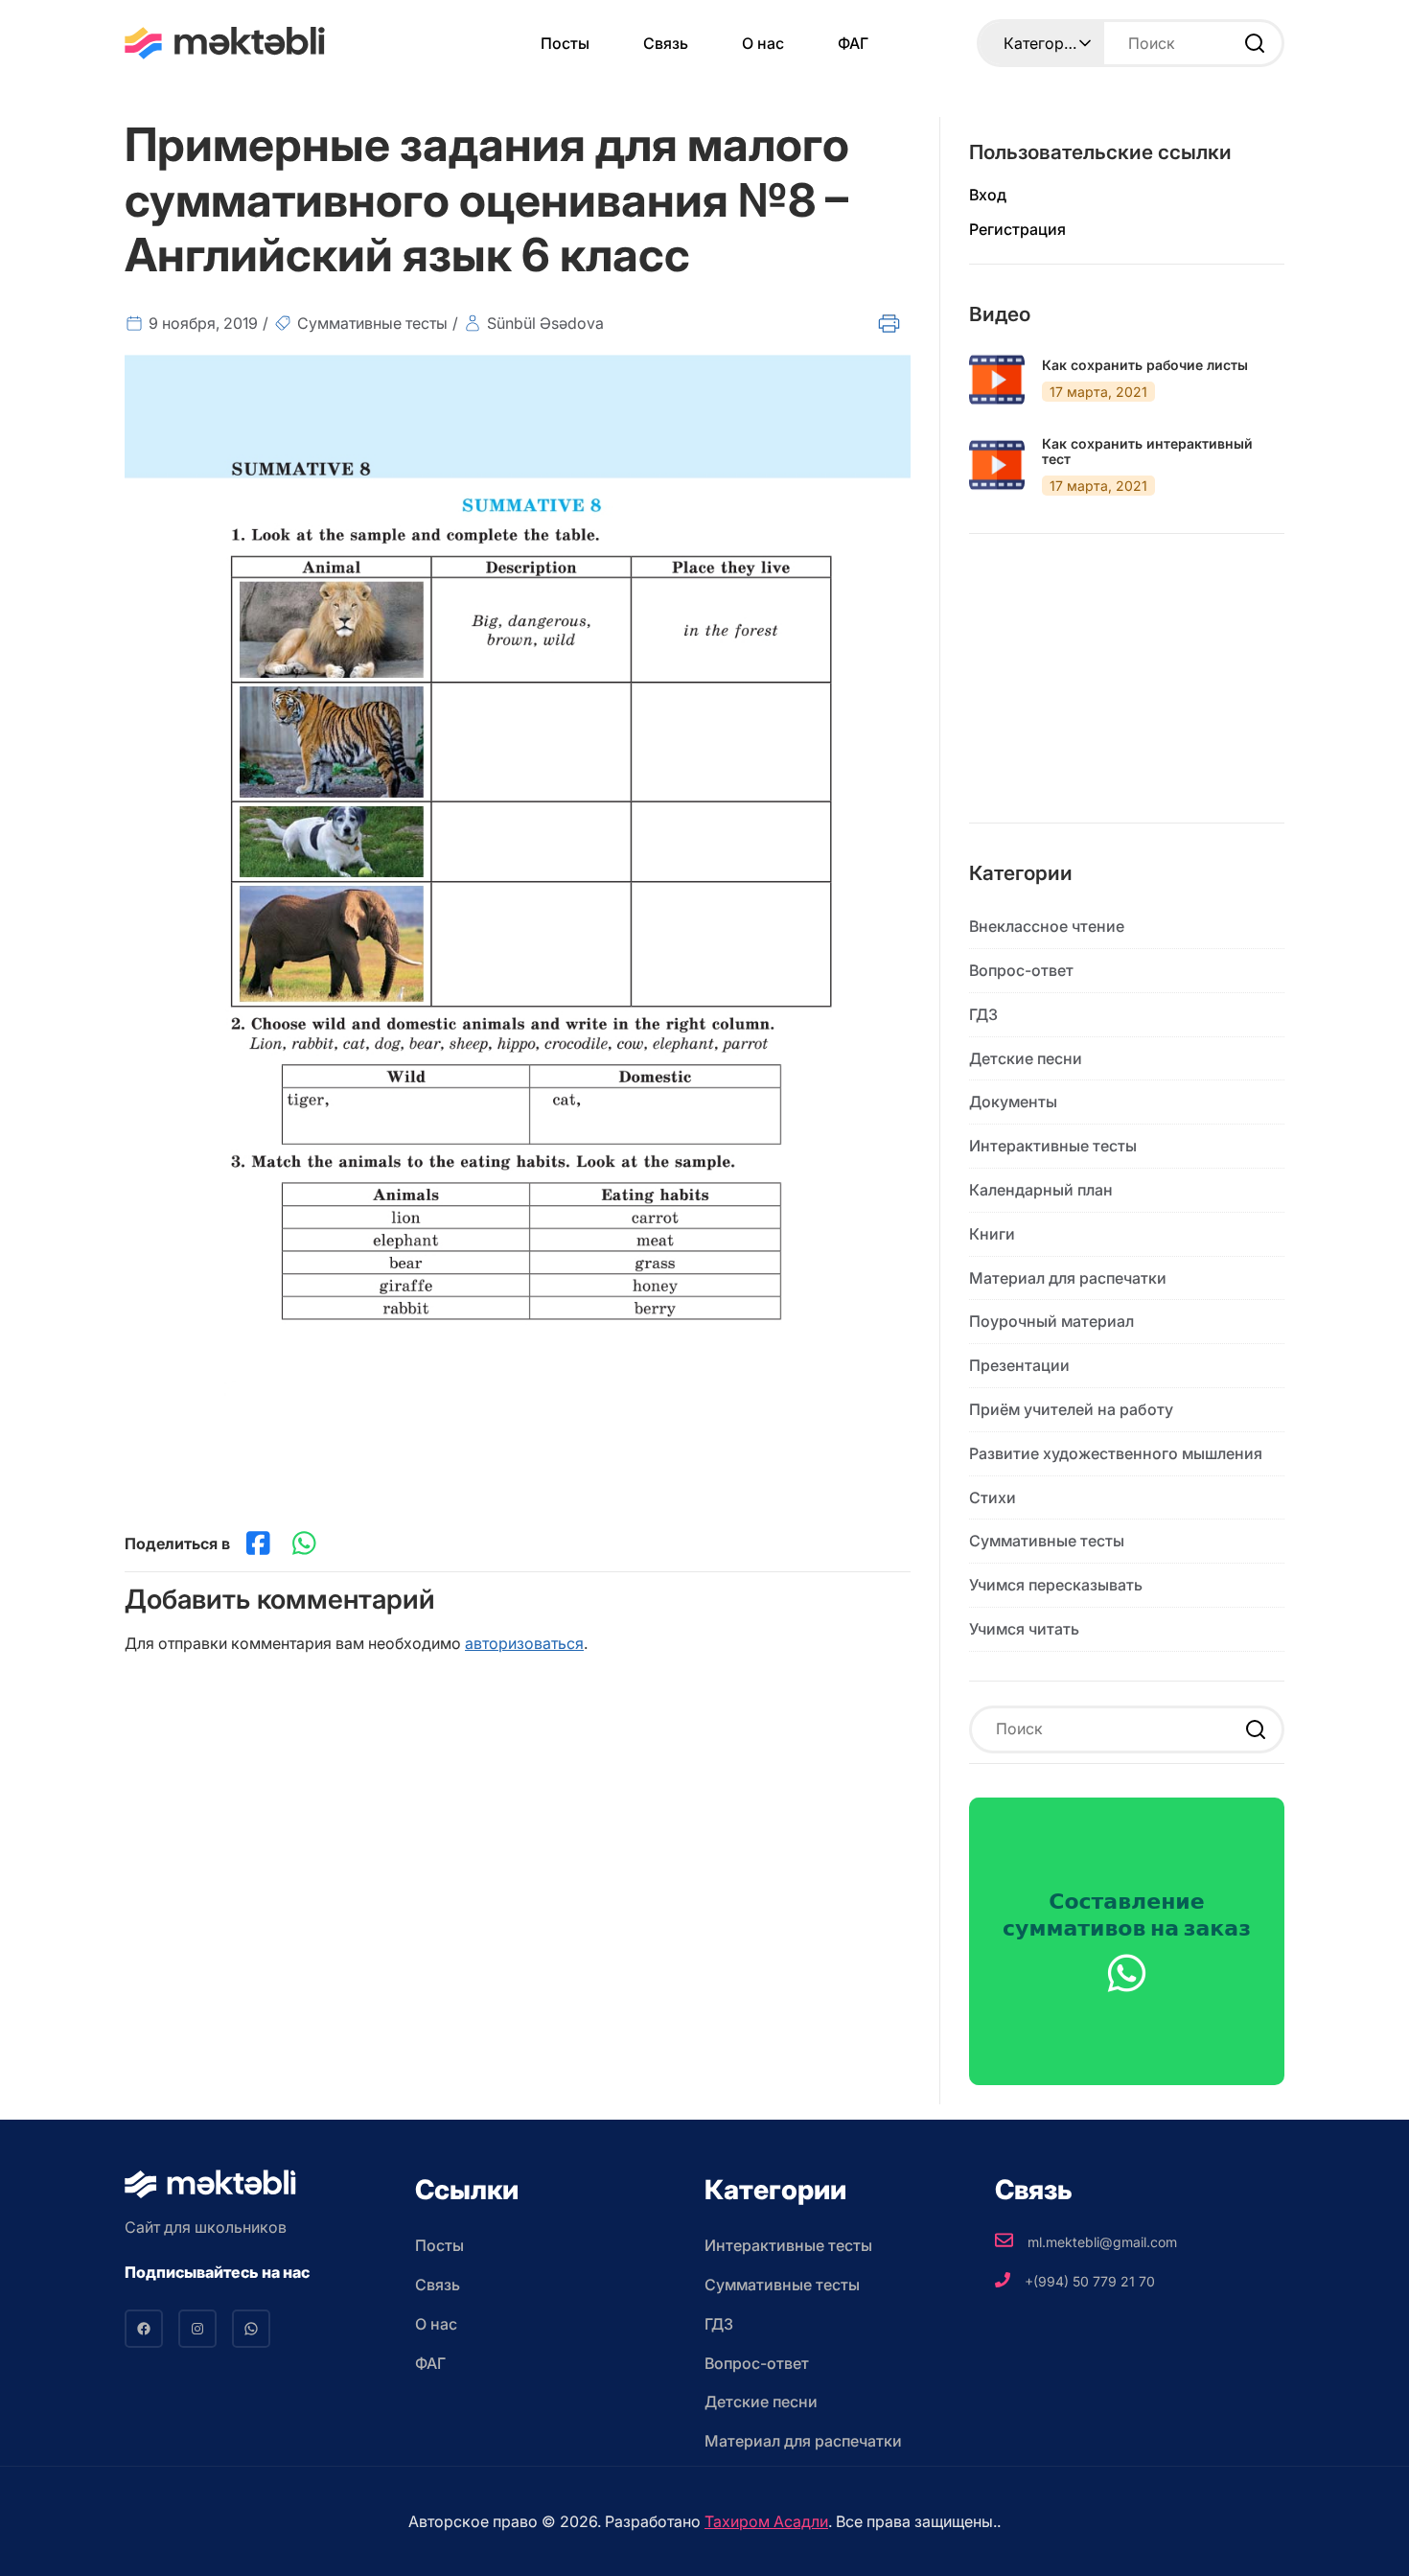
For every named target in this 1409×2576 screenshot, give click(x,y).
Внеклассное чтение (1047, 926)
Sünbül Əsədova (545, 323)
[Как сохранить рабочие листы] (997, 380)
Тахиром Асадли (766, 2521)
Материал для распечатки (1068, 1278)
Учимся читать (1024, 1629)
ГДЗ (983, 1014)
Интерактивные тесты (1053, 1146)
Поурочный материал (1051, 1321)
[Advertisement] (1127, 693)
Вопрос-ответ (1021, 970)
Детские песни (1026, 1058)
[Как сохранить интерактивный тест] (997, 465)
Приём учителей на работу (1071, 1409)
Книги (992, 1234)
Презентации (1019, 1365)
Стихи (993, 1497)
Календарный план (1041, 1190)
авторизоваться (524, 1643)
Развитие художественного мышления (1116, 1453)
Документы (1013, 1102)
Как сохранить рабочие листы (1145, 365)
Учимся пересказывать (1056, 1585)
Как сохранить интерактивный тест (1147, 452)
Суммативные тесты (372, 323)
